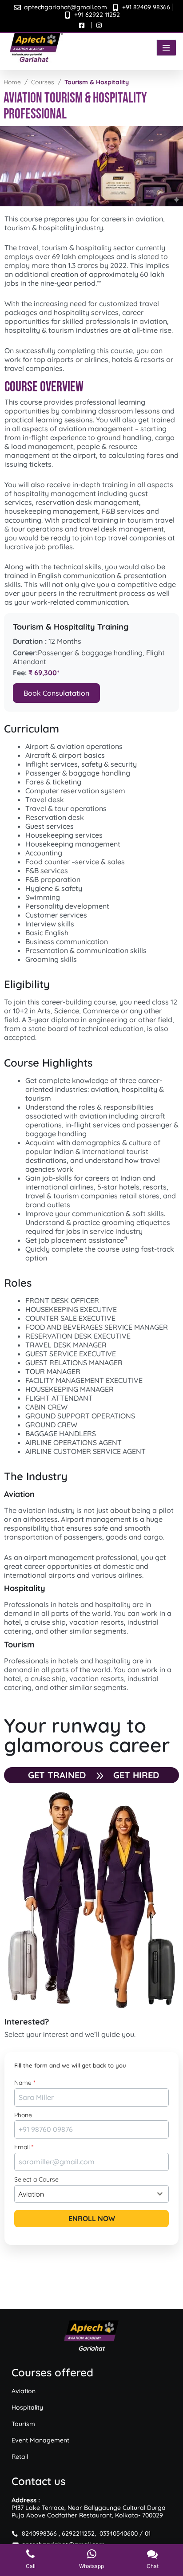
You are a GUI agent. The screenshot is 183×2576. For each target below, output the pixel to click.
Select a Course (36, 2179)
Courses (43, 82)
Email (24, 2147)
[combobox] (91, 2194)
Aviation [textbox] (31, 2194)
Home (12, 82)
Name (25, 2083)
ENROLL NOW (92, 2218)
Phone (23, 2115)
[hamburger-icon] (166, 48)
